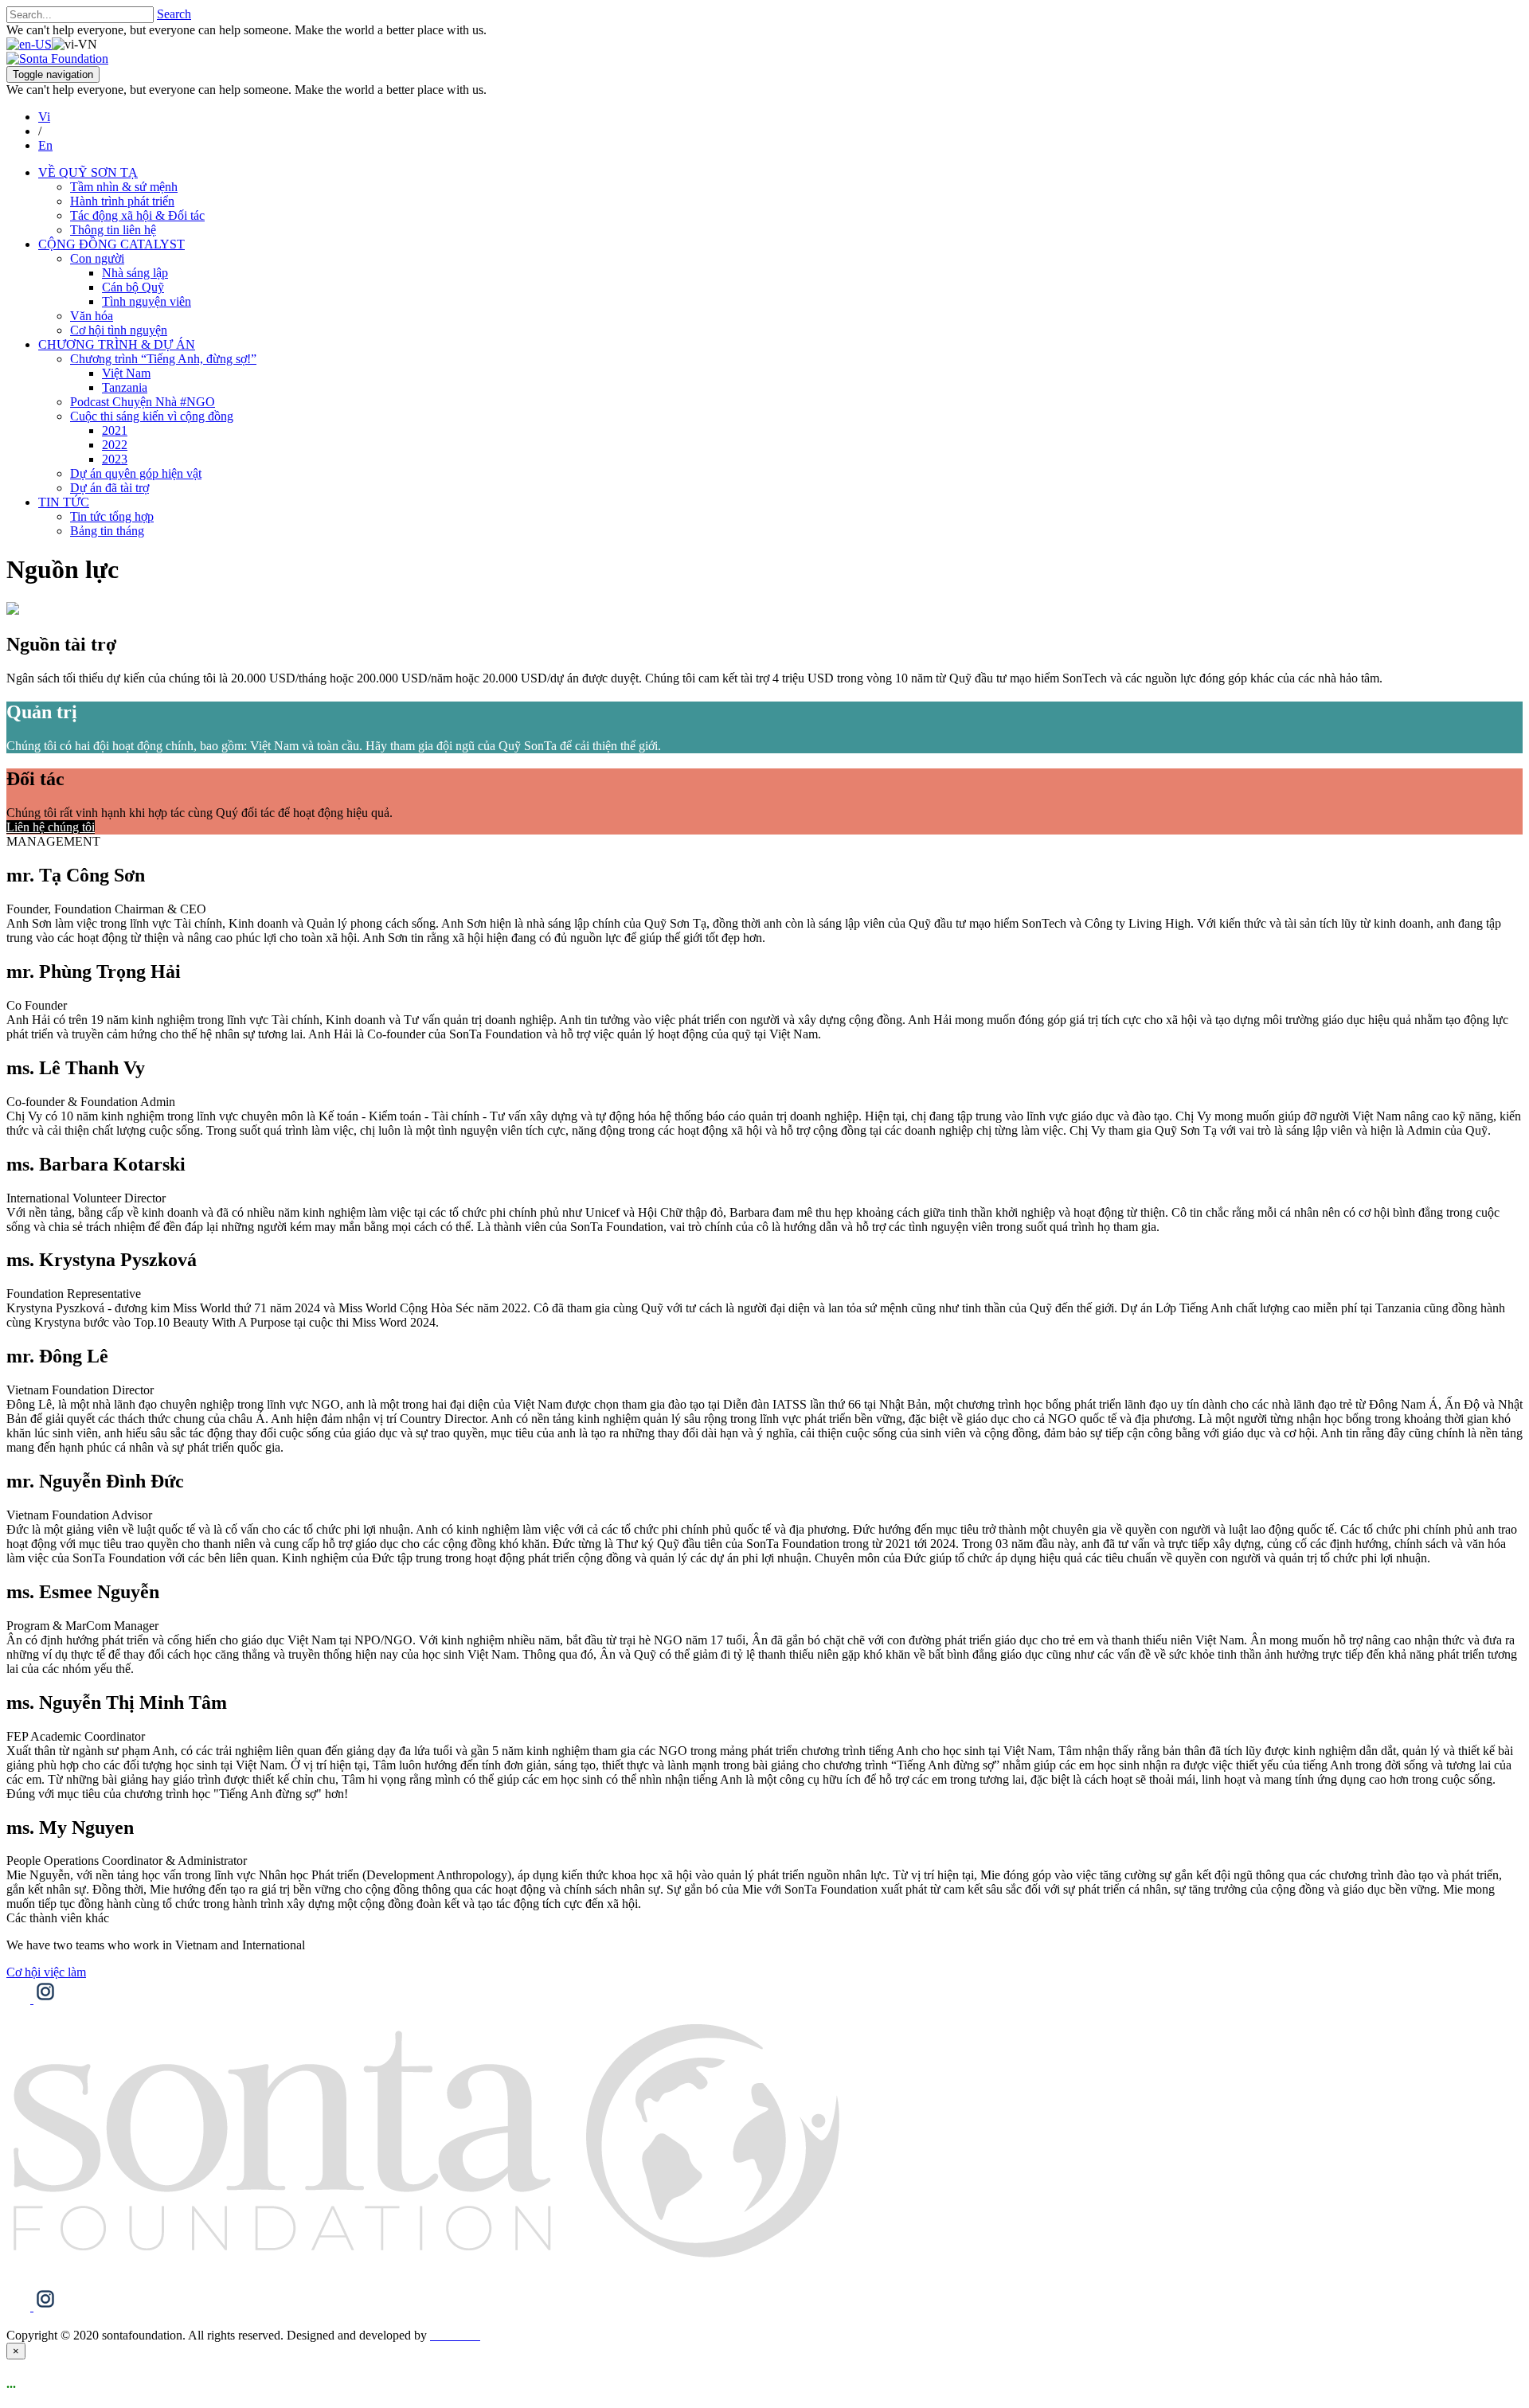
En (45, 145)
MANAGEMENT (53, 841)
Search (174, 14)
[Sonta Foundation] (57, 59)
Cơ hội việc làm (46, 1972)
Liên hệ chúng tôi (51, 827)
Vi (44, 117)
